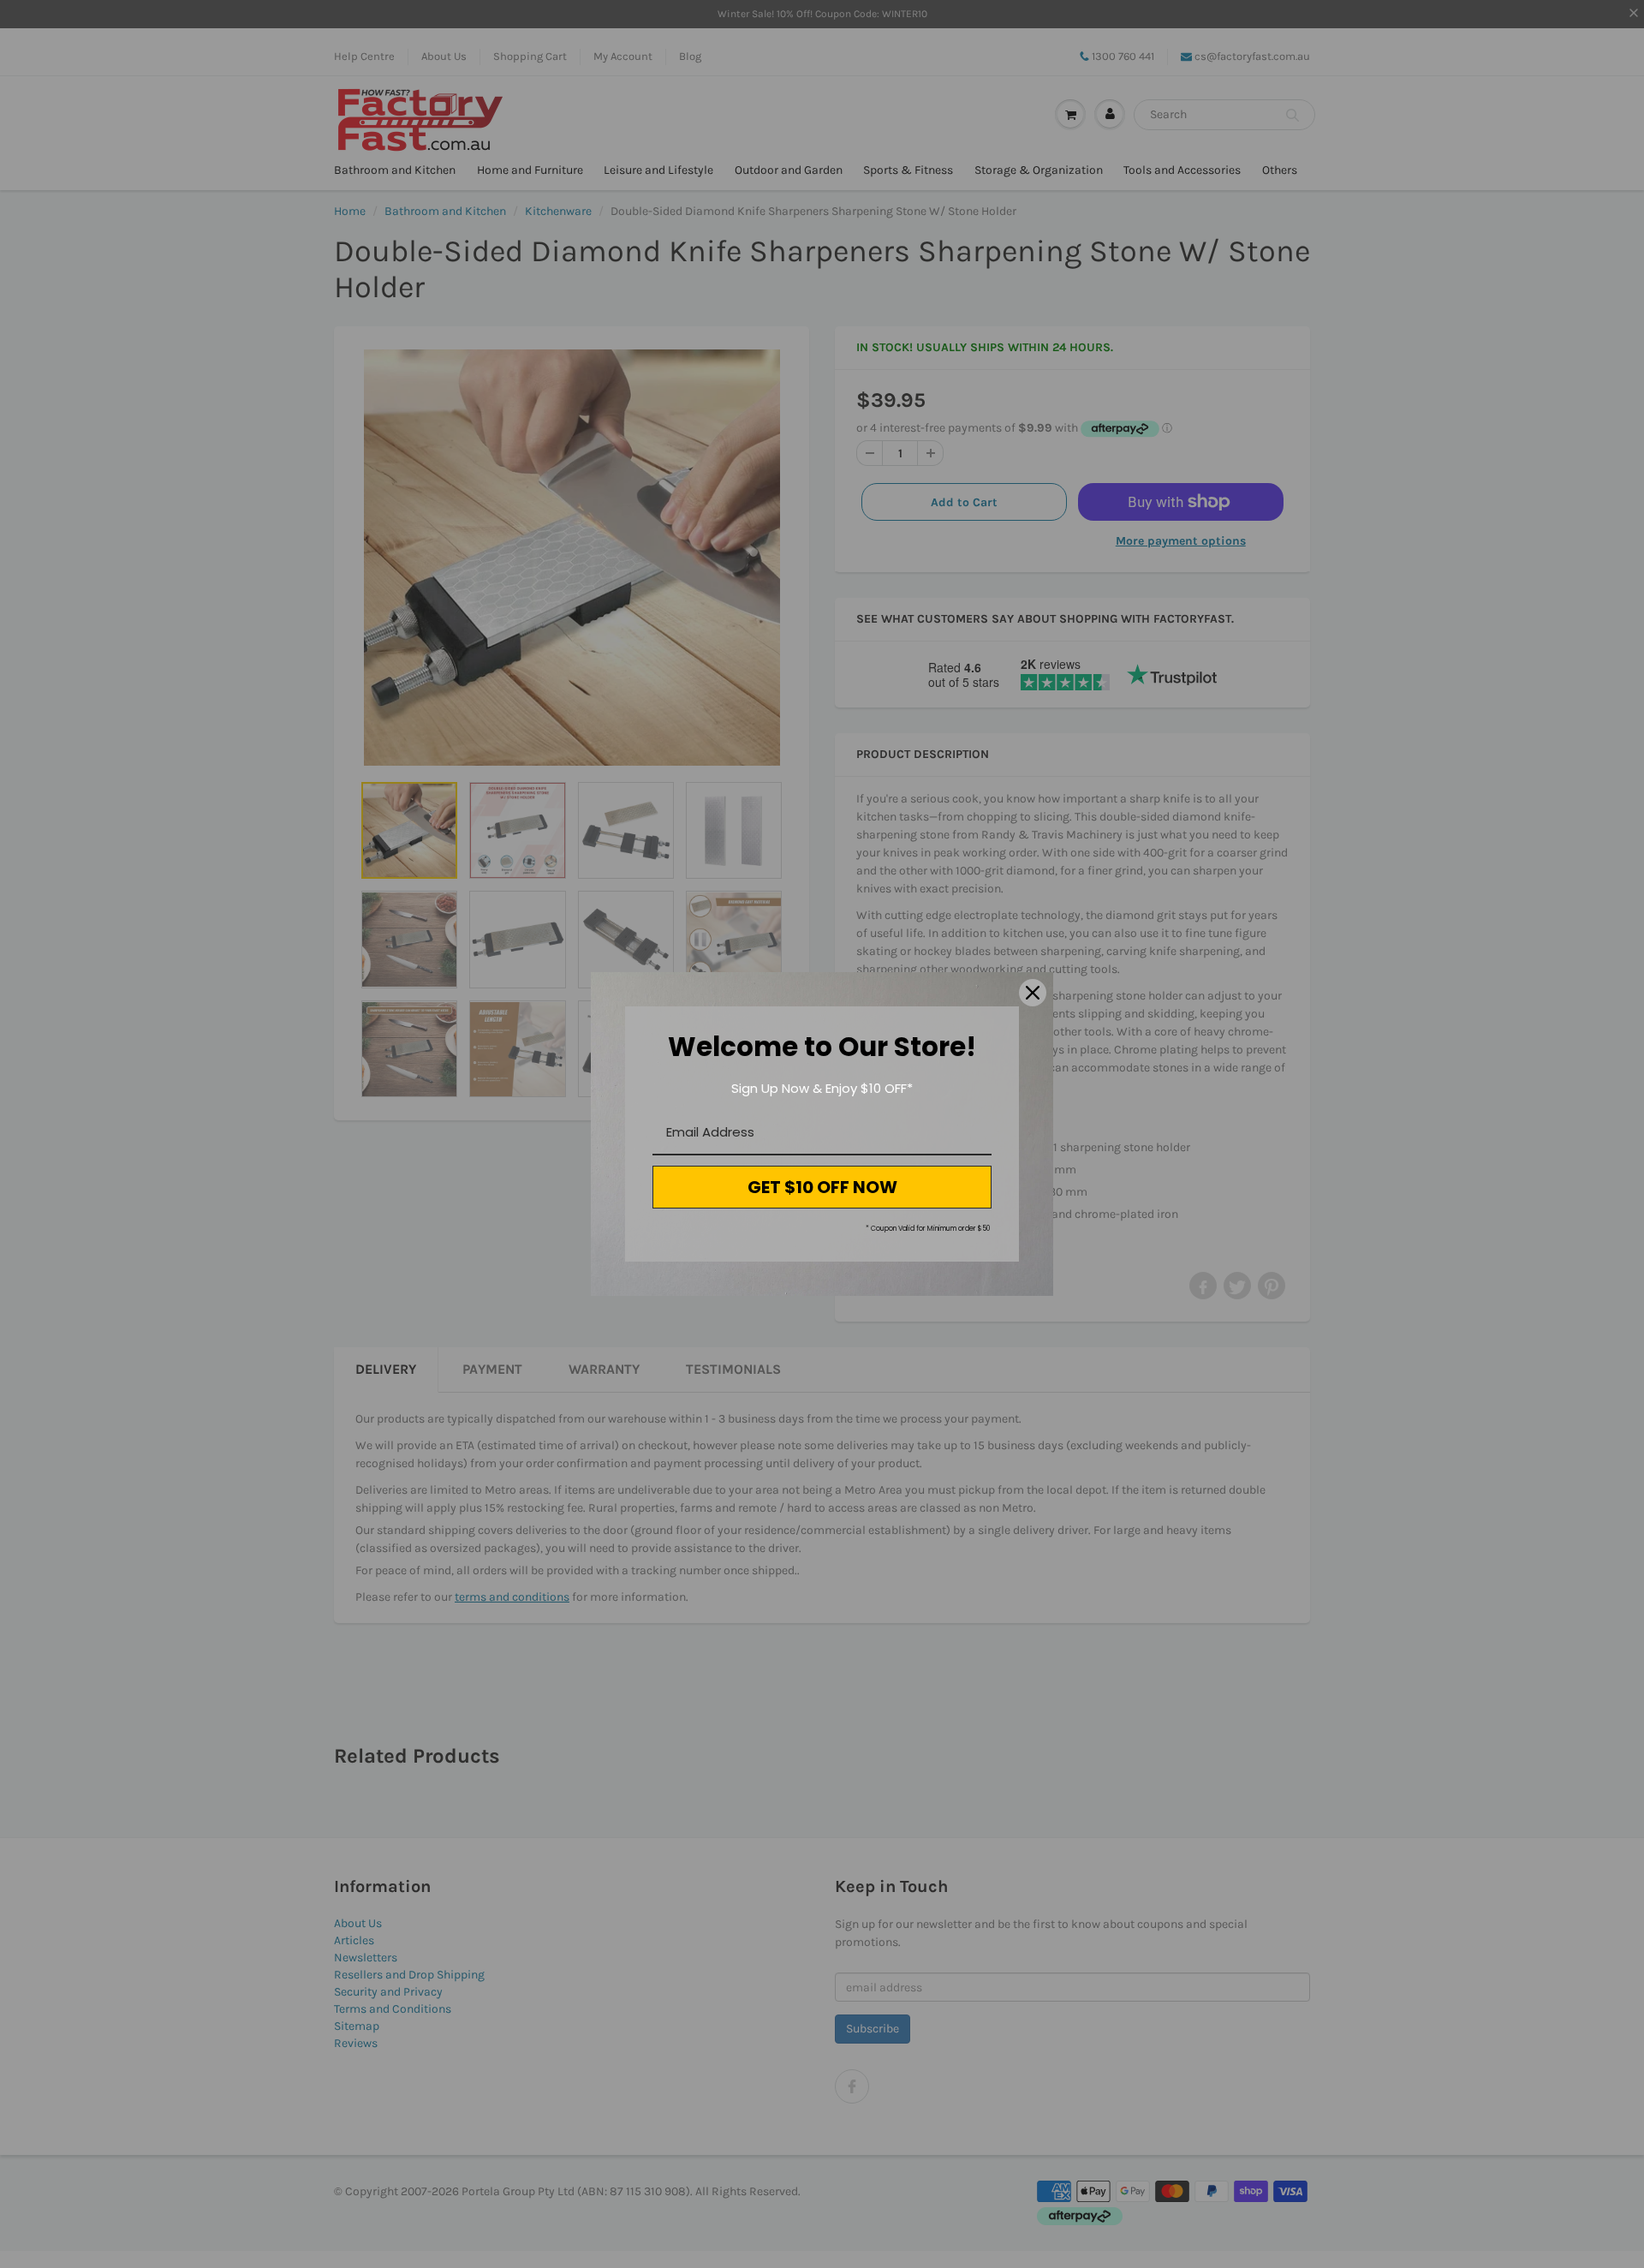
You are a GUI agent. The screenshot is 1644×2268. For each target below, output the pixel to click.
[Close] (1033, 993)
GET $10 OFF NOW (822, 1187)
